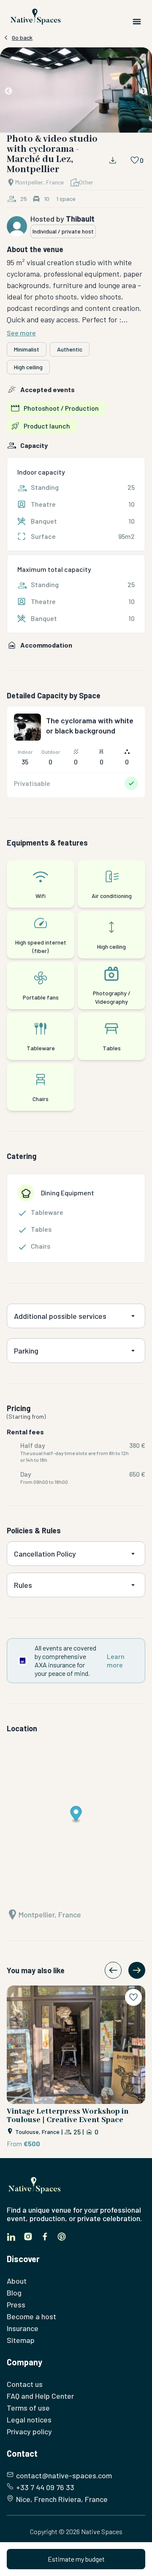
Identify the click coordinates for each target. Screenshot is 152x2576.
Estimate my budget (76, 2559)
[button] (76, 92)
